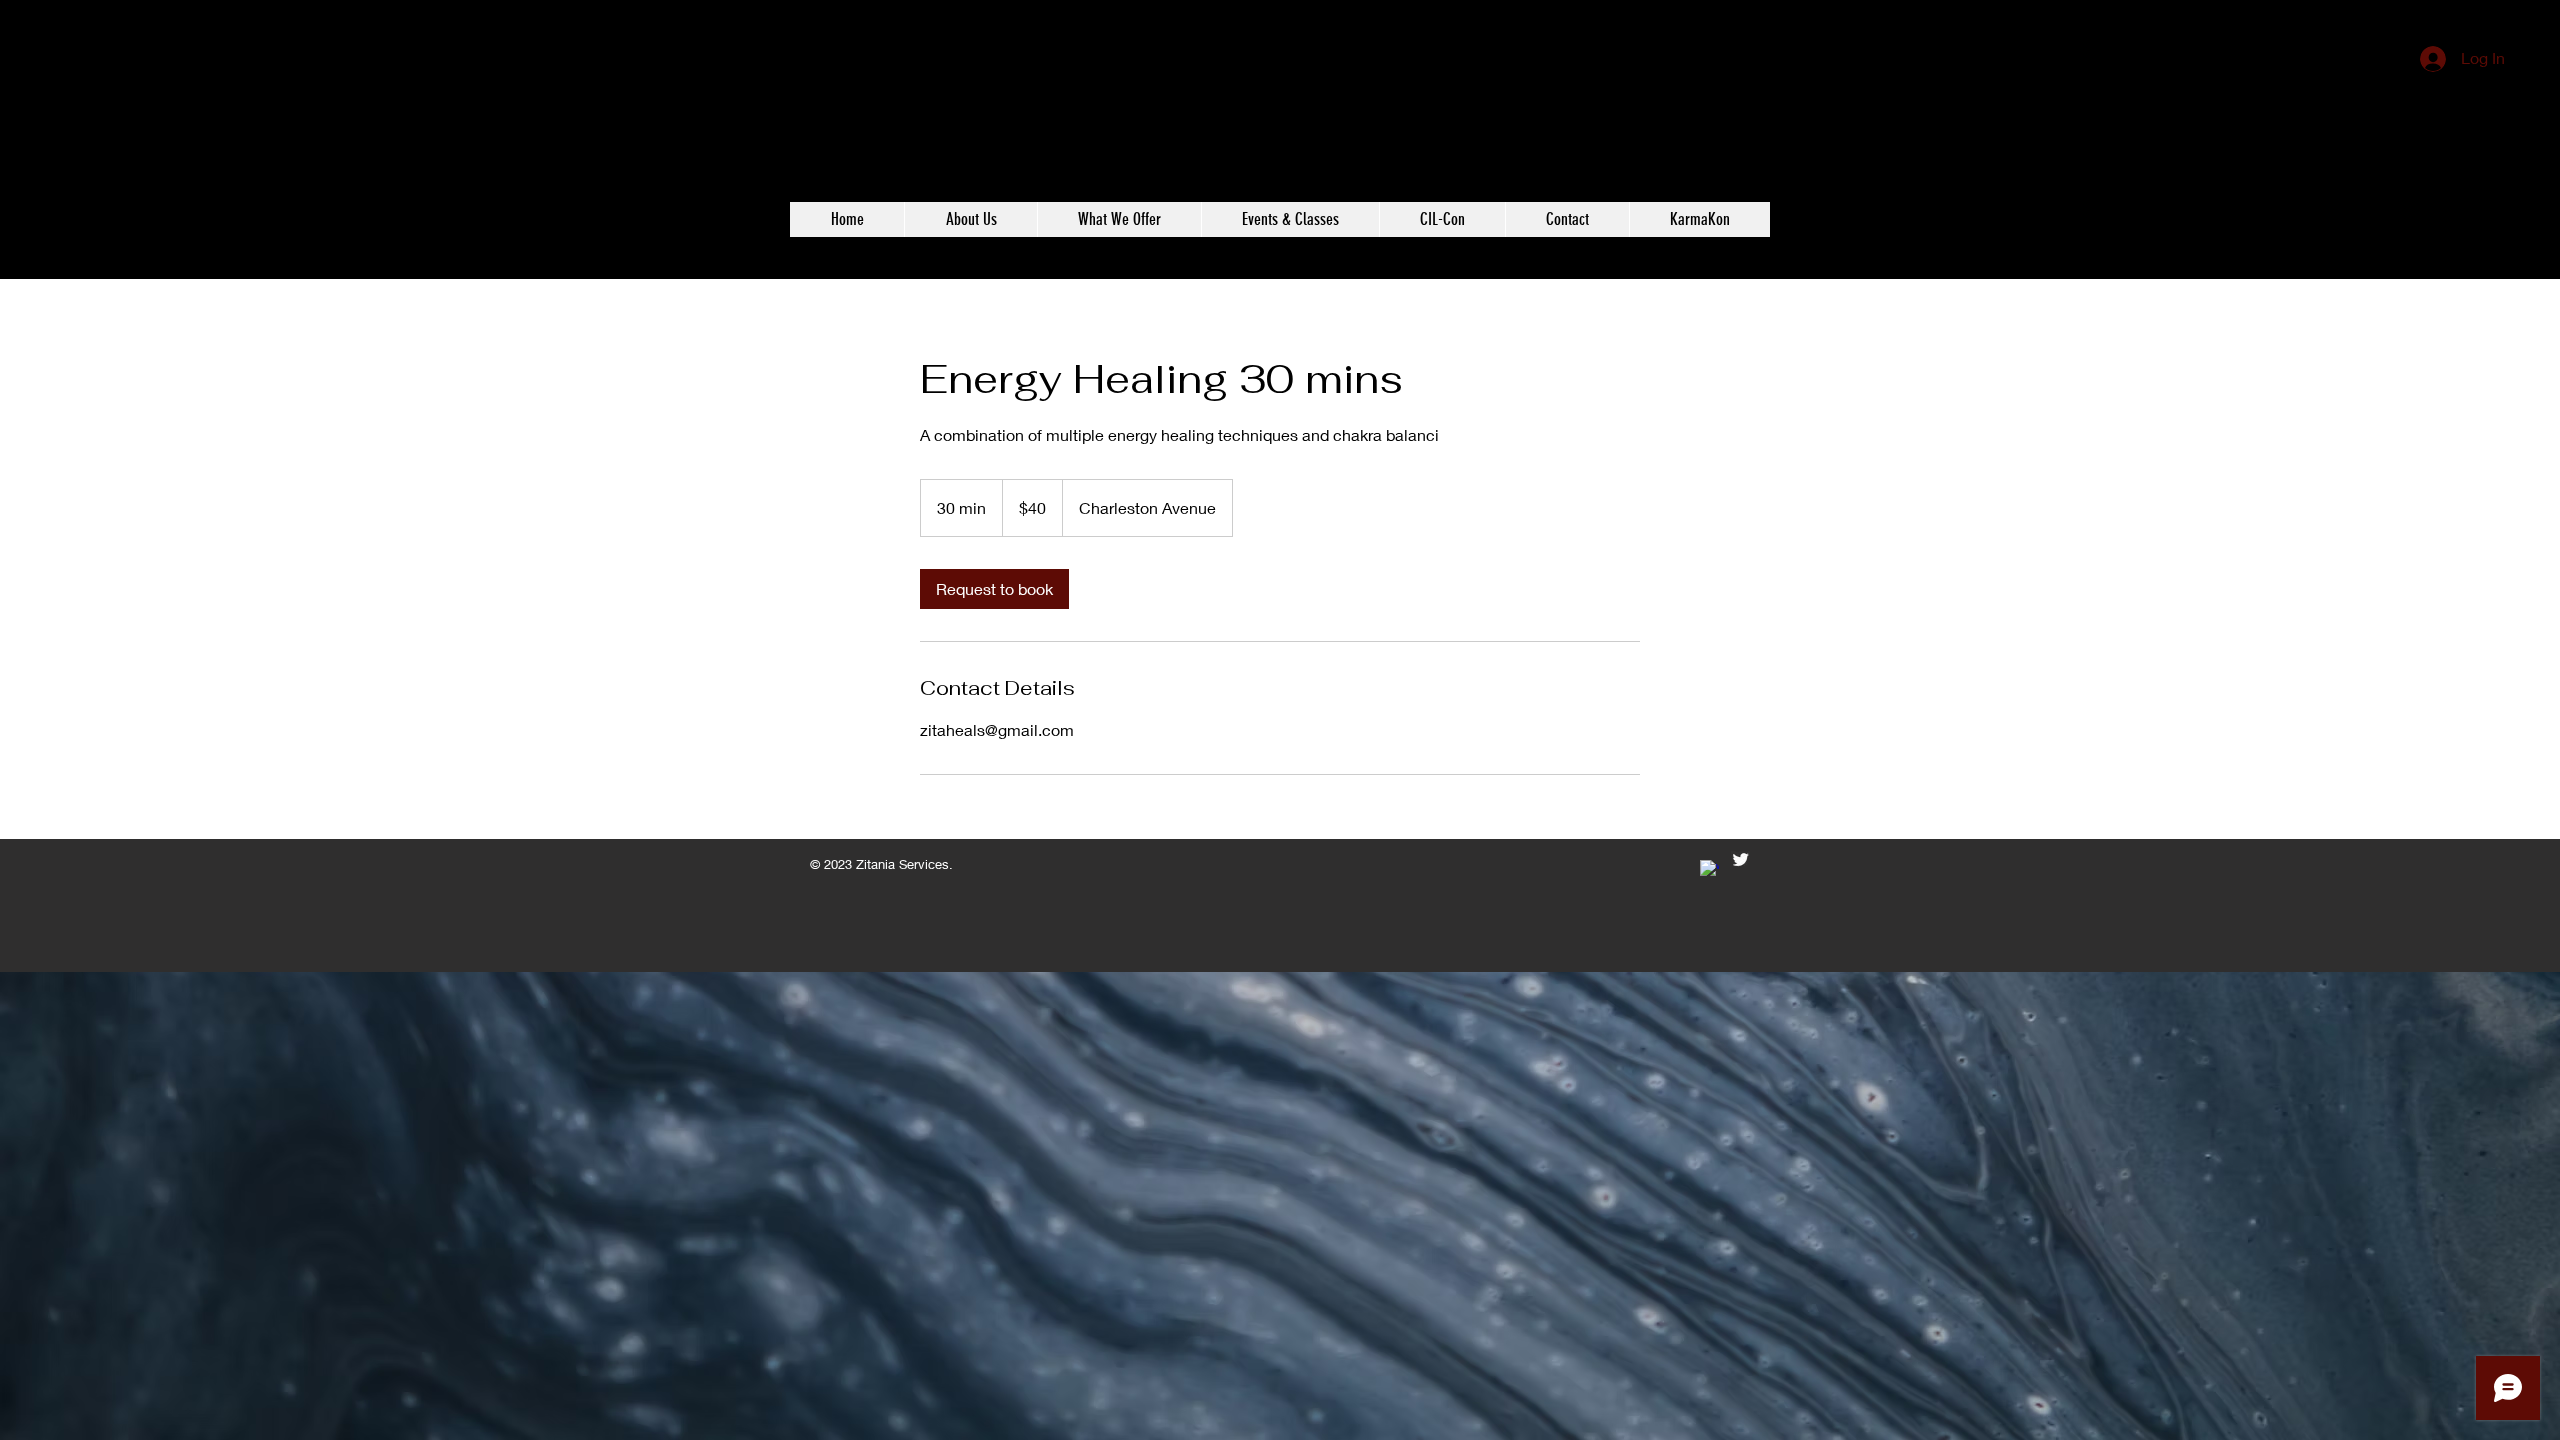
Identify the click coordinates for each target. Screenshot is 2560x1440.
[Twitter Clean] (1740, 859)
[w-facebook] (1709, 869)
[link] (994, 589)
